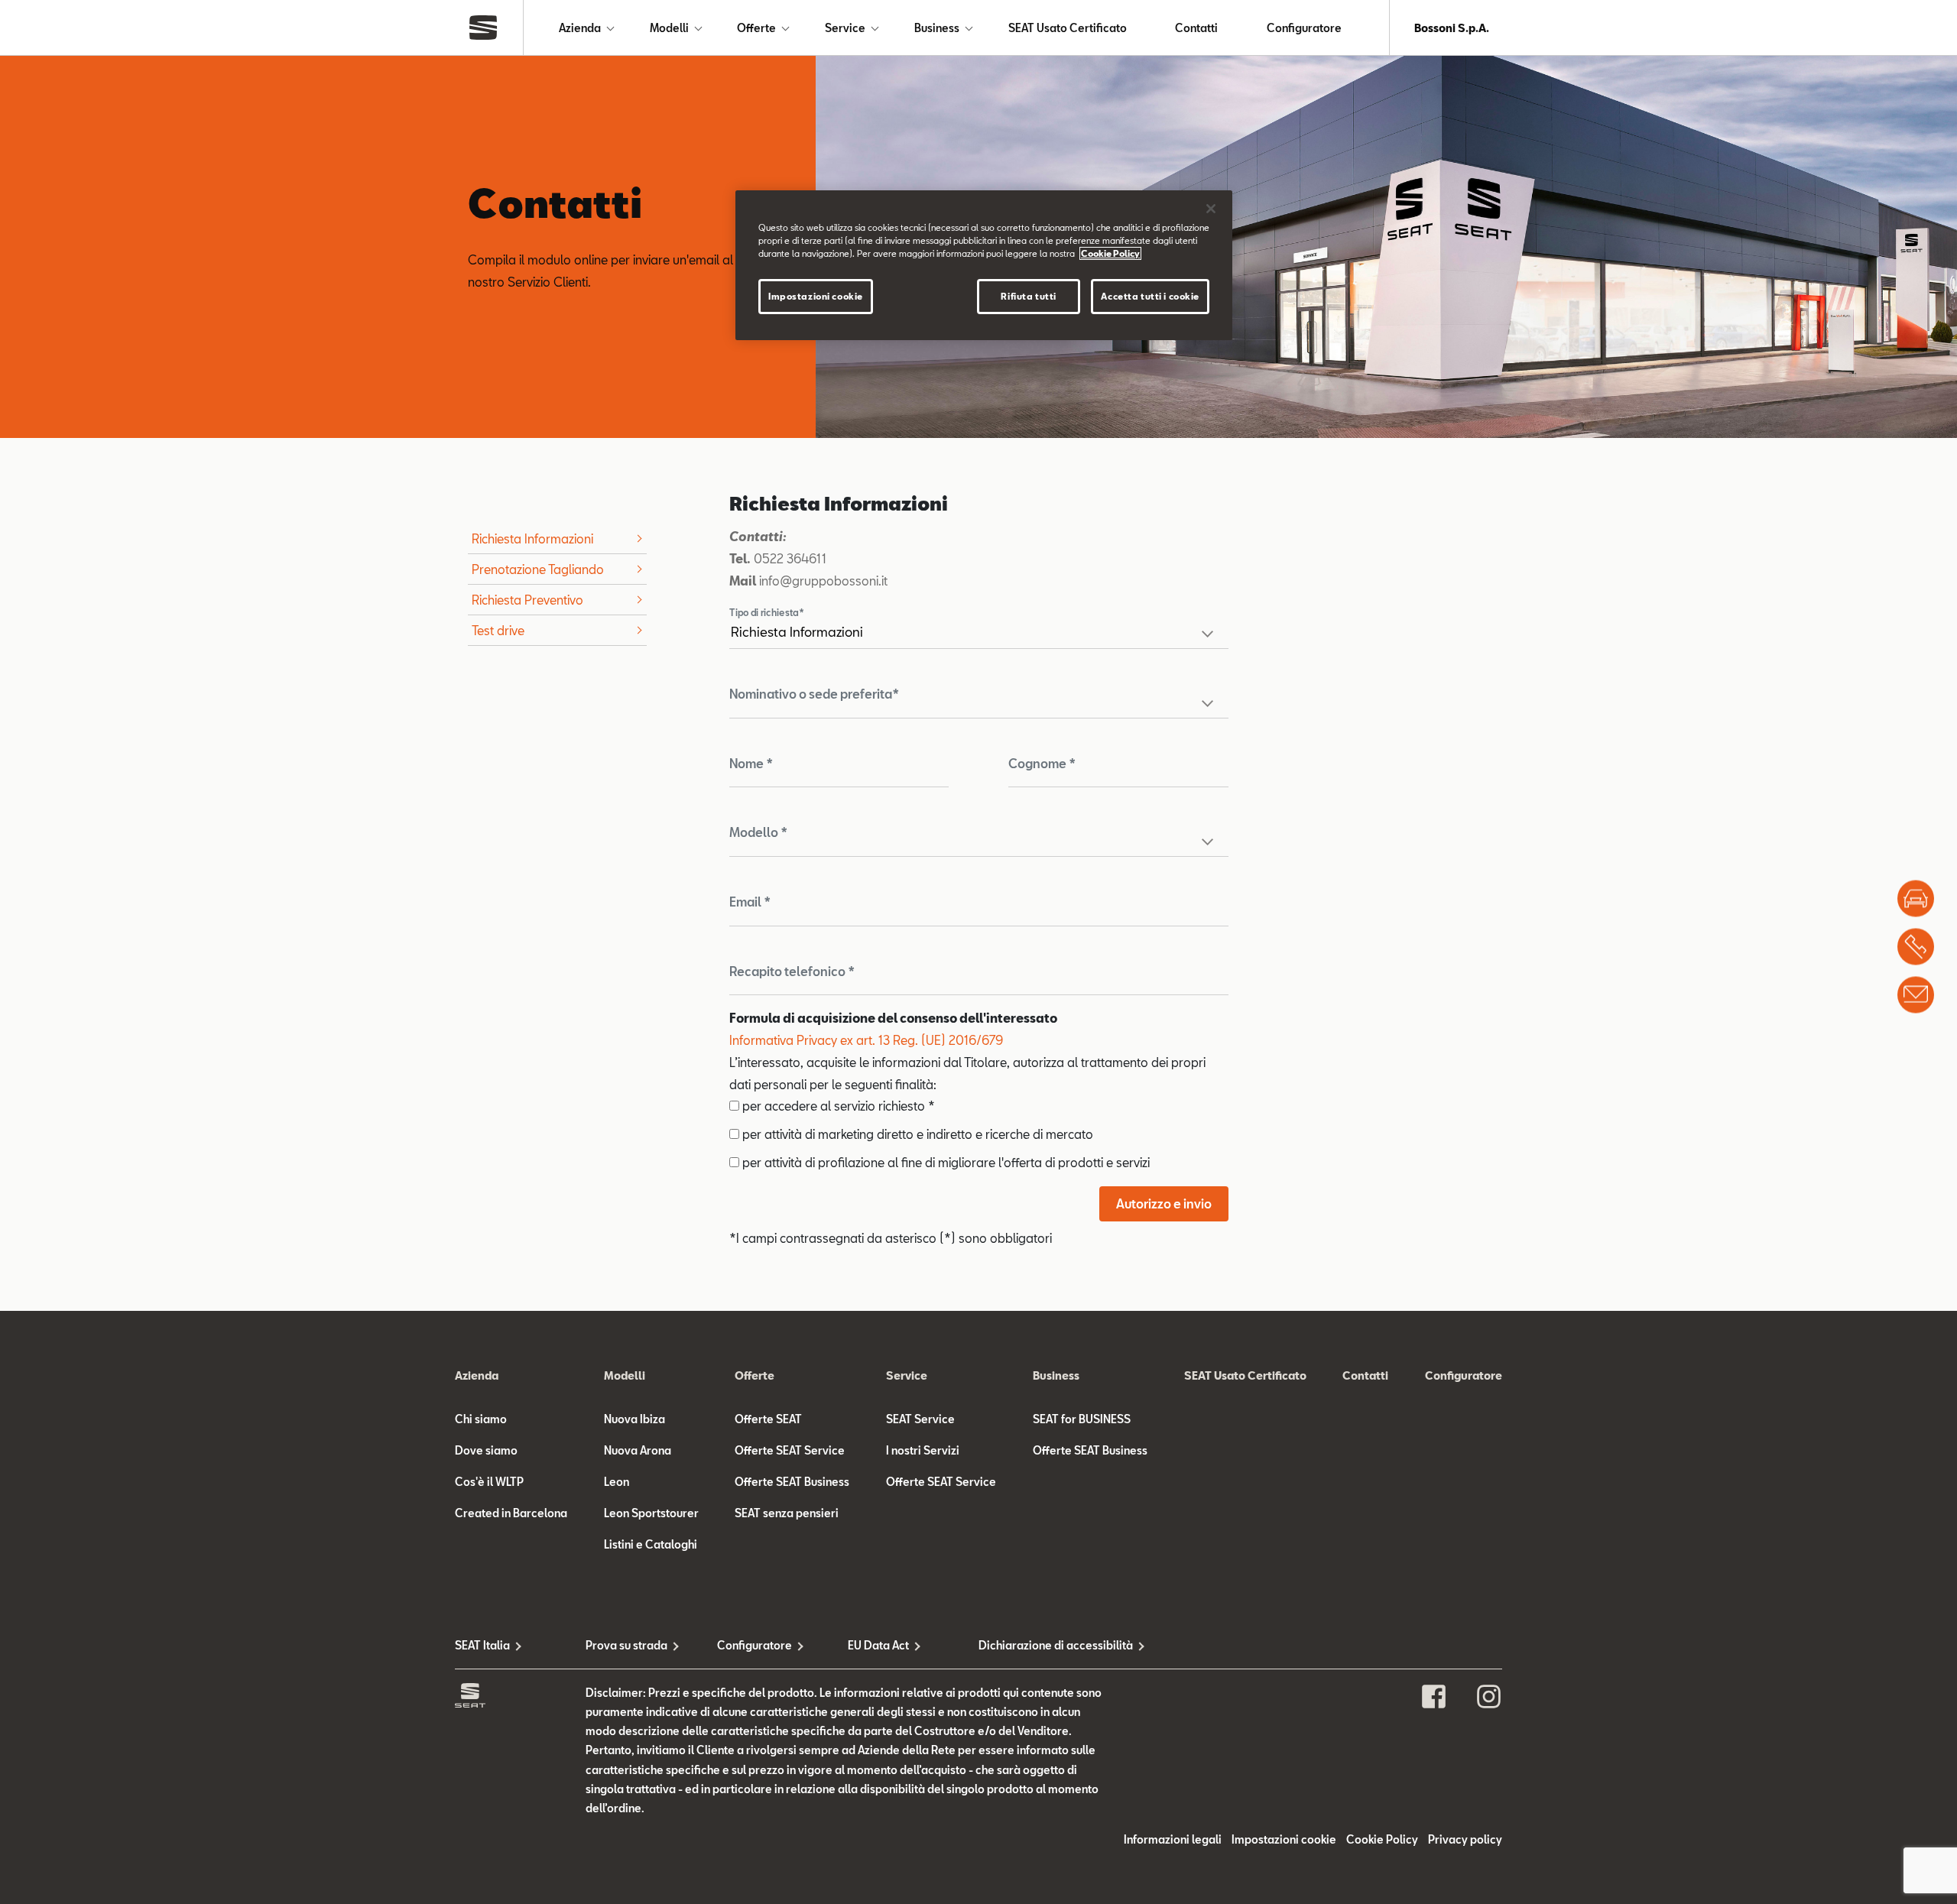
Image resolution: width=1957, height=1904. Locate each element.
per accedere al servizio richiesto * (837, 1106)
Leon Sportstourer (651, 1513)
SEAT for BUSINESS (1082, 1419)
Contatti (1196, 28)
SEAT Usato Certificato (1068, 28)
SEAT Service (920, 1419)
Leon (617, 1482)
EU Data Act (878, 1645)
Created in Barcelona (511, 1513)
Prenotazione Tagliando (538, 569)
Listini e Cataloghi (651, 1544)
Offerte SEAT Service (790, 1450)
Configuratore (1304, 28)
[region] (984, 265)
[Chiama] (1916, 946)
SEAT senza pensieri (787, 1513)
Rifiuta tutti (1028, 296)
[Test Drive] (1916, 898)
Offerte (756, 28)
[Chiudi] (1211, 209)
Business (937, 28)
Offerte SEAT (768, 1419)
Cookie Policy (1382, 1839)
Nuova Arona (638, 1450)
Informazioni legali (1173, 1839)
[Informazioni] (1916, 994)
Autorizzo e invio (1164, 1203)
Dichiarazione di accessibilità (1044, 1645)
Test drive (498, 630)
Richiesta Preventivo (527, 600)
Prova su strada (626, 1645)
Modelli (669, 28)
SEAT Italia (482, 1645)
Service (845, 28)
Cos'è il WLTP (489, 1482)
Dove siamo (486, 1450)
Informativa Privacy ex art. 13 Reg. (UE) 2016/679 (866, 1040)
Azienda (580, 28)
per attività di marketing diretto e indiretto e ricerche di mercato (916, 1134)
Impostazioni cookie (816, 296)
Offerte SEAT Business (792, 1482)
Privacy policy (1465, 1839)
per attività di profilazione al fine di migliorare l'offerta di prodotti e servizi (944, 1162)
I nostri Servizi (923, 1450)
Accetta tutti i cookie (1150, 296)
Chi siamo (481, 1419)
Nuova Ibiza (634, 1419)
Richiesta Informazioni (532, 538)
